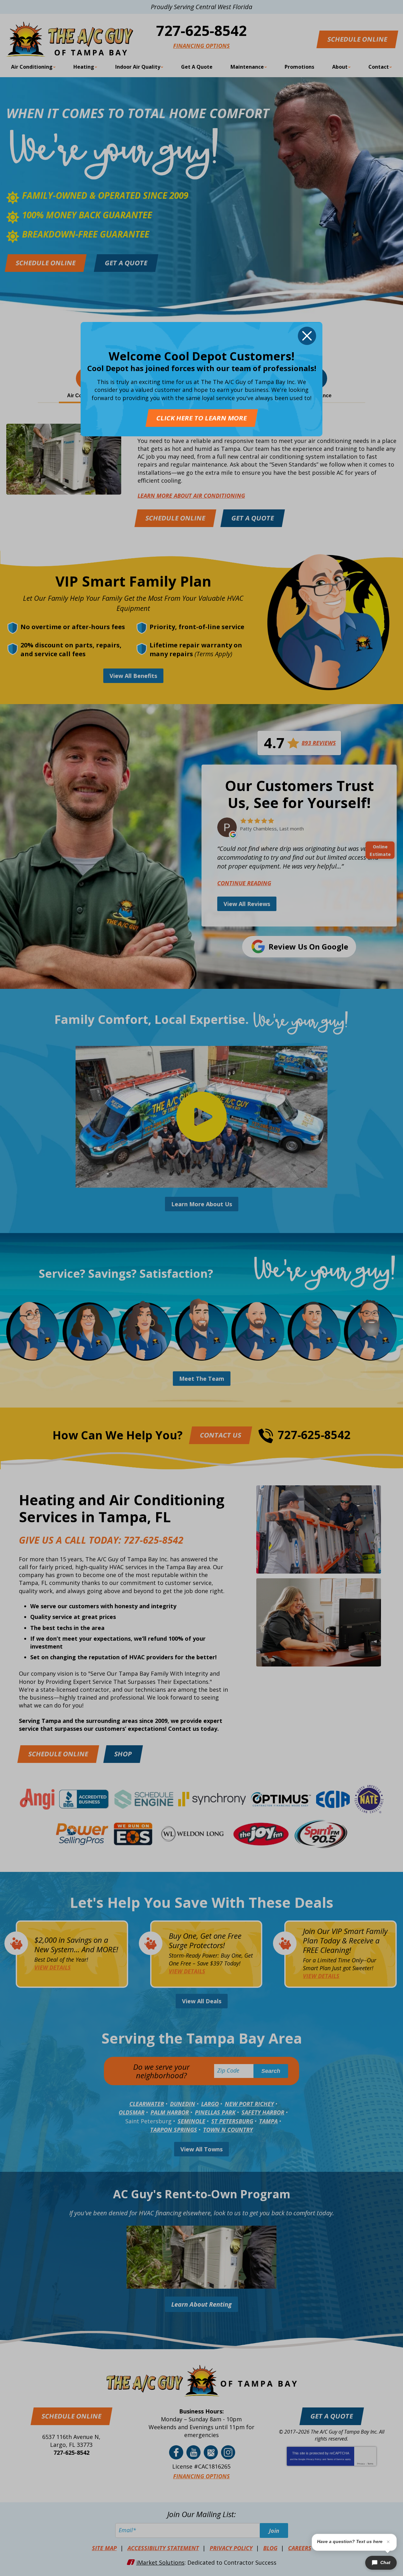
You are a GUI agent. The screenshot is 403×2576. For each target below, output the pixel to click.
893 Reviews (319, 743)
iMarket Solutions (160, 2562)
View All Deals (202, 2001)
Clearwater (147, 2104)
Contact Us (220, 1435)
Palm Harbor (170, 2112)
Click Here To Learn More (201, 418)
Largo (210, 2104)
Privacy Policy (314, 2459)
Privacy (361, 2464)
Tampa (268, 2121)
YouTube (193, 2452)
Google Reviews (211, 2452)
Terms (370, 2464)
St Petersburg (232, 2121)
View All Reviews (247, 904)
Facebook (176, 2452)
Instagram (228, 2452)
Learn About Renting (201, 2304)
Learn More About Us (202, 1204)
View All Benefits (133, 676)
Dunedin (183, 2104)
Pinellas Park (215, 2112)
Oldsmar (132, 2112)
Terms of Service (336, 2459)
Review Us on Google (308, 947)
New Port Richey (249, 2104)
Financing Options (201, 46)
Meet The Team (202, 1379)
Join (274, 2531)
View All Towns (201, 2149)
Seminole (191, 2121)
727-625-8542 (201, 30)
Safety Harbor (263, 2112)
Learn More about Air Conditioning (191, 496)
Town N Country (228, 2130)
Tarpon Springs (174, 2130)
